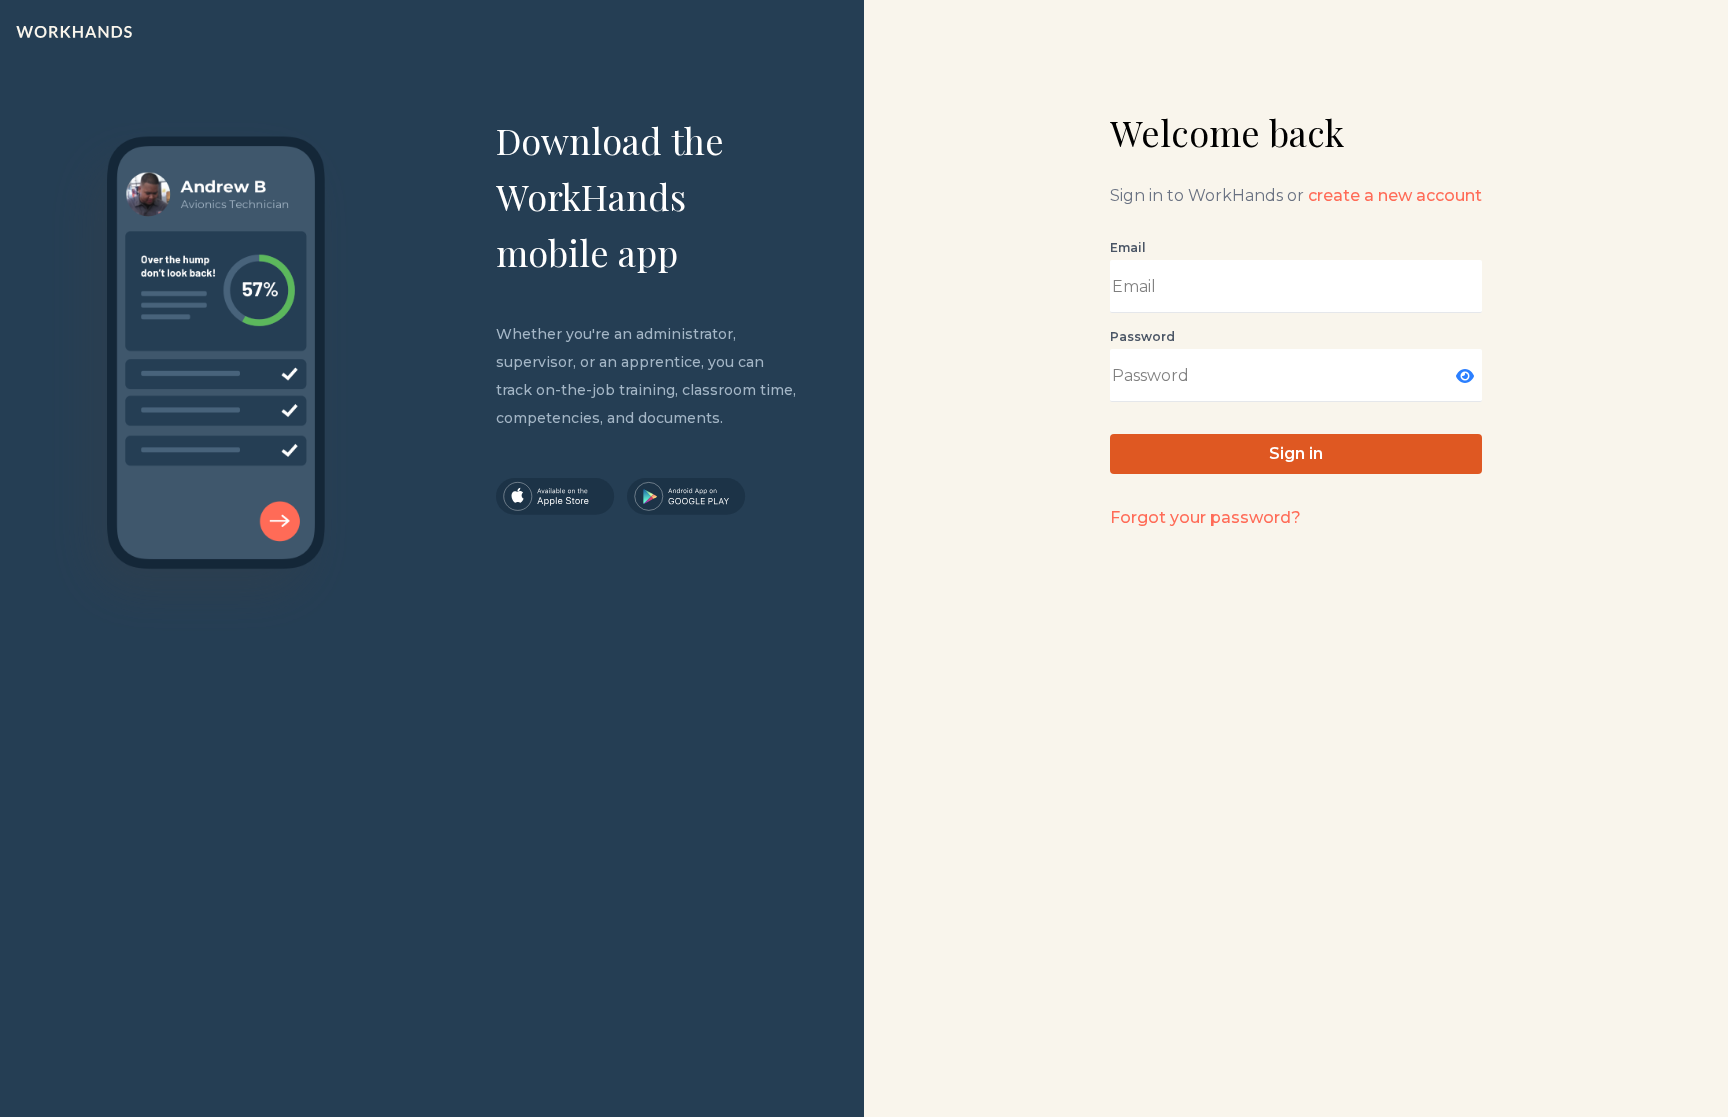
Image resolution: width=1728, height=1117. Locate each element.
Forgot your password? (1205, 517)
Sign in (1296, 453)
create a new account (1395, 195)
